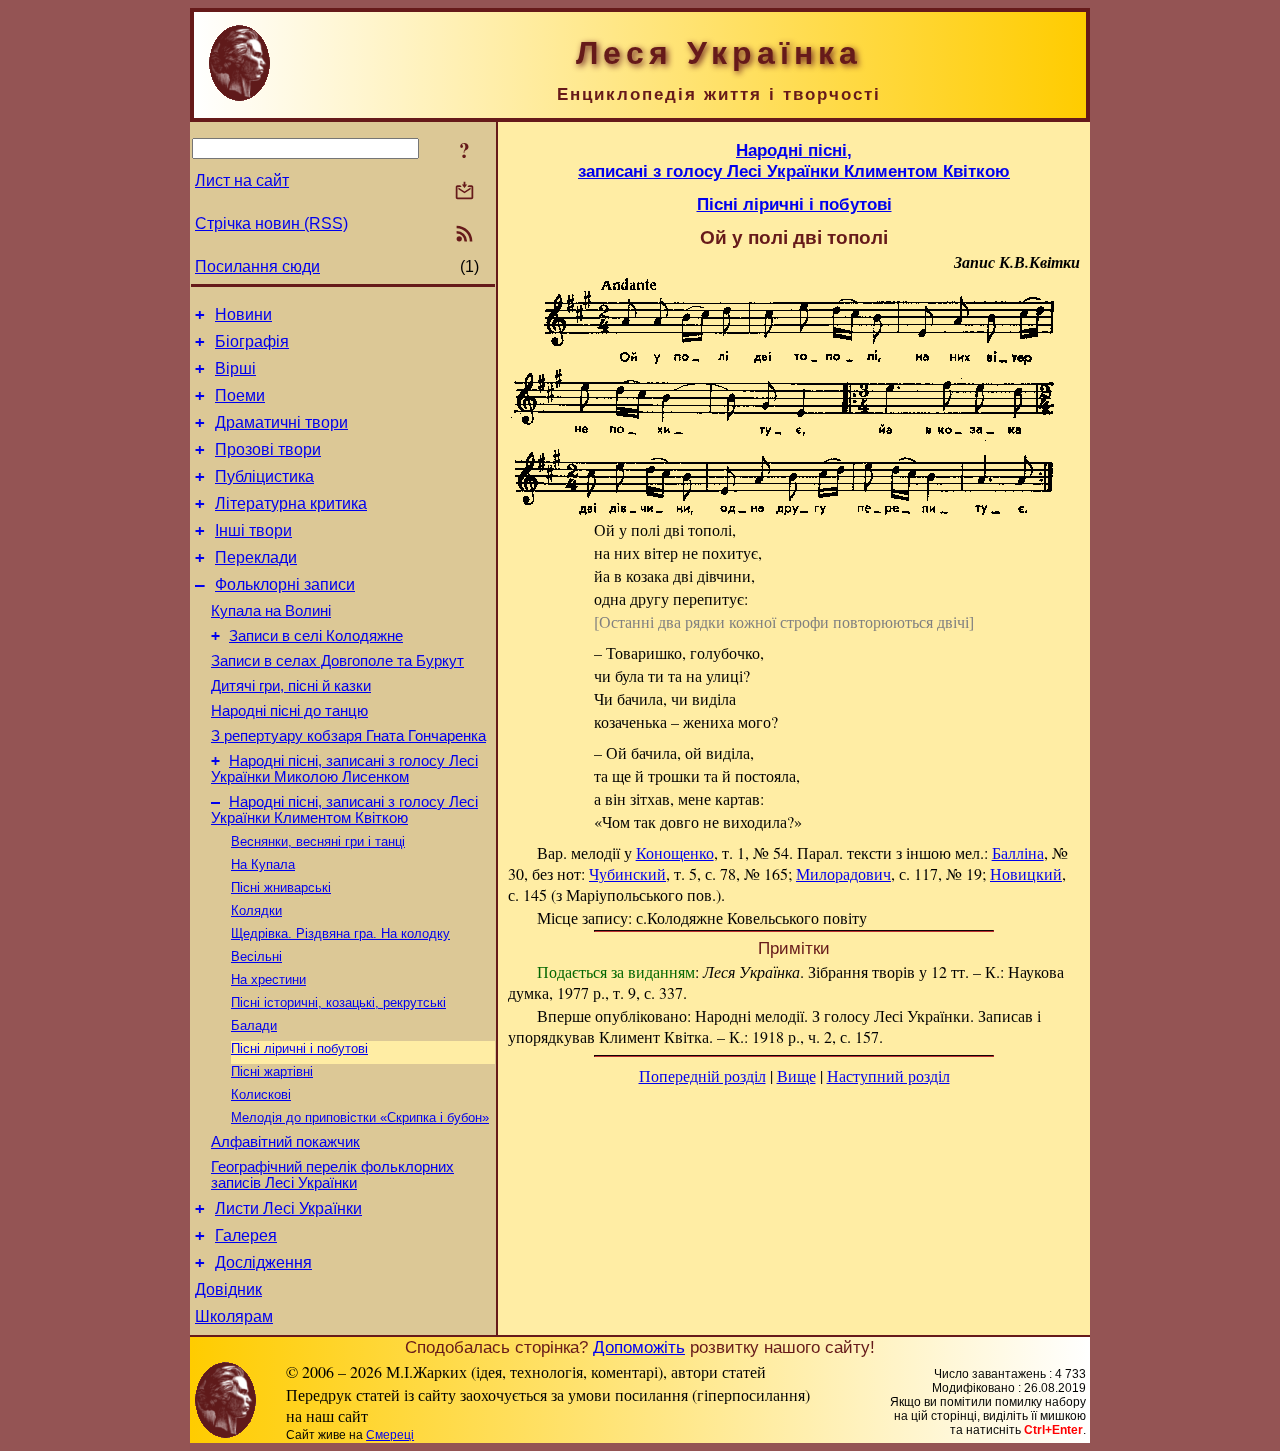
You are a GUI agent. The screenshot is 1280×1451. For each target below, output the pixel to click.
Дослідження (263, 1262)
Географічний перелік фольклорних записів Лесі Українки (332, 1175)
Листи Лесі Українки (288, 1208)
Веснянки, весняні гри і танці (318, 841)
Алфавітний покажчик (285, 1142)
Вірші (235, 368)
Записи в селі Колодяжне (316, 636)
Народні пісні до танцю (289, 711)
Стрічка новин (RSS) (271, 223)
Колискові (261, 1094)
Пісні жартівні (272, 1071)
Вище (796, 1075)
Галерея (246, 1235)
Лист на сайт (242, 180)
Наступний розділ (888, 1075)
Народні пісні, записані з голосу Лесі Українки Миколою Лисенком (344, 769)
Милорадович (843, 873)
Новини (243, 314)
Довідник (228, 1289)
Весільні (256, 956)
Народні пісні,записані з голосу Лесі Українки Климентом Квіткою (794, 160)
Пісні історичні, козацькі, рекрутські (338, 1002)
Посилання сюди (257, 266)
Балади (254, 1025)
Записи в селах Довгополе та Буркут (337, 661)
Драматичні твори (281, 422)
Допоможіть (639, 1347)
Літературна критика (291, 503)
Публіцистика (264, 476)
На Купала (263, 864)
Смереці (390, 1435)
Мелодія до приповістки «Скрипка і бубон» (360, 1117)
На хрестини (268, 979)
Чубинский (627, 873)
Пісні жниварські (281, 887)
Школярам (234, 1316)
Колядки (256, 910)
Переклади (256, 557)
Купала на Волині (271, 611)
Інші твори (253, 530)
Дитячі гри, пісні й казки (291, 686)
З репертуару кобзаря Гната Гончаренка (348, 736)
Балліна (1018, 852)
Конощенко (675, 852)
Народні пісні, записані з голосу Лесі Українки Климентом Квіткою (344, 810)
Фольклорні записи (285, 584)
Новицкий (1026, 873)
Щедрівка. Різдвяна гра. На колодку (340, 933)
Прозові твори (268, 449)
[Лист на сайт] (464, 192)
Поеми (240, 395)
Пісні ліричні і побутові (299, 1048)
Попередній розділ (702, 1075)
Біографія (252, 341)
